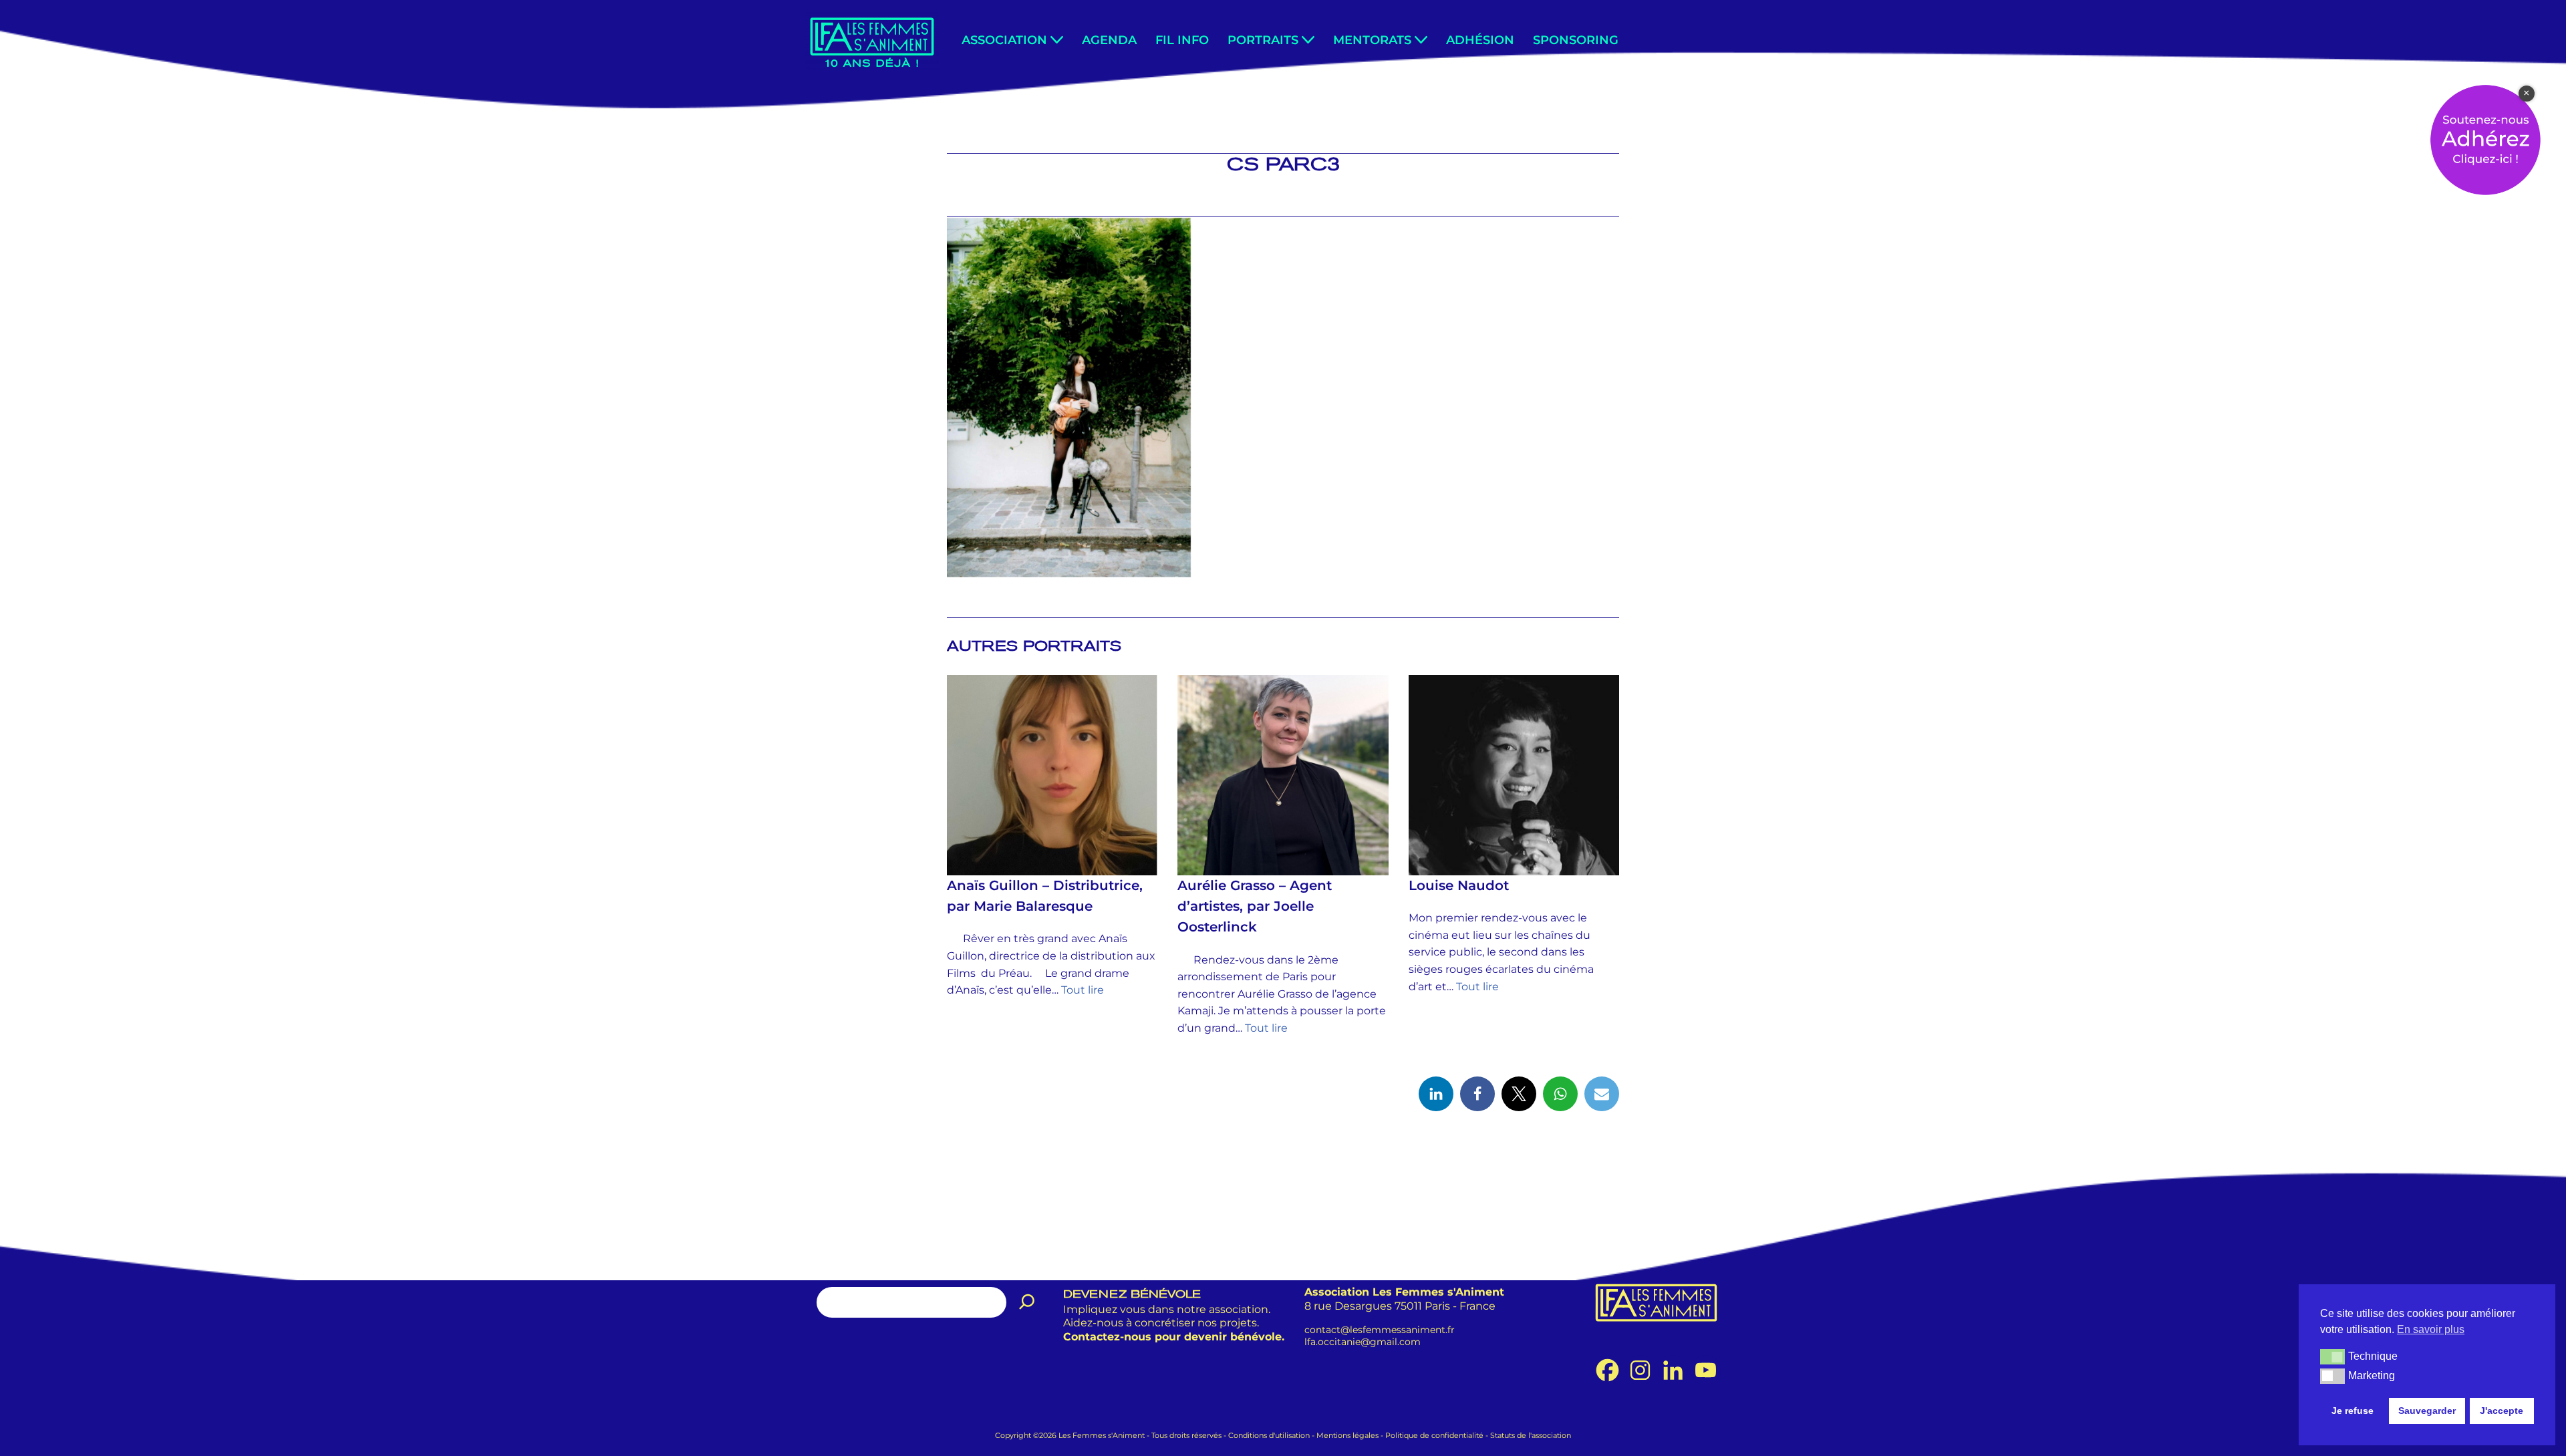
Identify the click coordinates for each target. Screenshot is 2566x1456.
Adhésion (1480, 40)
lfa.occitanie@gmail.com (1363, 1342)
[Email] (1602, 1094)
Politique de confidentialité (1434, 1435)
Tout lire (1083, 990)
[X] (1519, 1094)
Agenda (1109, 40)
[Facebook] (1477, 1094)
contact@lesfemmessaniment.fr (1380, 1329)
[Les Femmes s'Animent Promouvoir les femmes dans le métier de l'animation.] (872, 41)
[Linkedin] (1436, 1094)
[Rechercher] (1027, 1302)
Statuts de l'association (1531, 1435)
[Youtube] (1706, 1370)
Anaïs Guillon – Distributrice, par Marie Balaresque (1045, 896)
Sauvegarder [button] (2427, 1411)
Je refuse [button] (2353, 1411)
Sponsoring (1576, 40)
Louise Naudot (1459, 885)
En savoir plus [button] (2431, 1329)
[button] (1057, 40)
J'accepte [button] (2502, 1411)
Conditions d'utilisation (1269, 1435)
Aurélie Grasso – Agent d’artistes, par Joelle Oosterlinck (1255, 906)
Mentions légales (1347, 1435)
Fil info (1182, 40)
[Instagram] (1640, 1370)
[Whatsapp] (1560, 1094)
